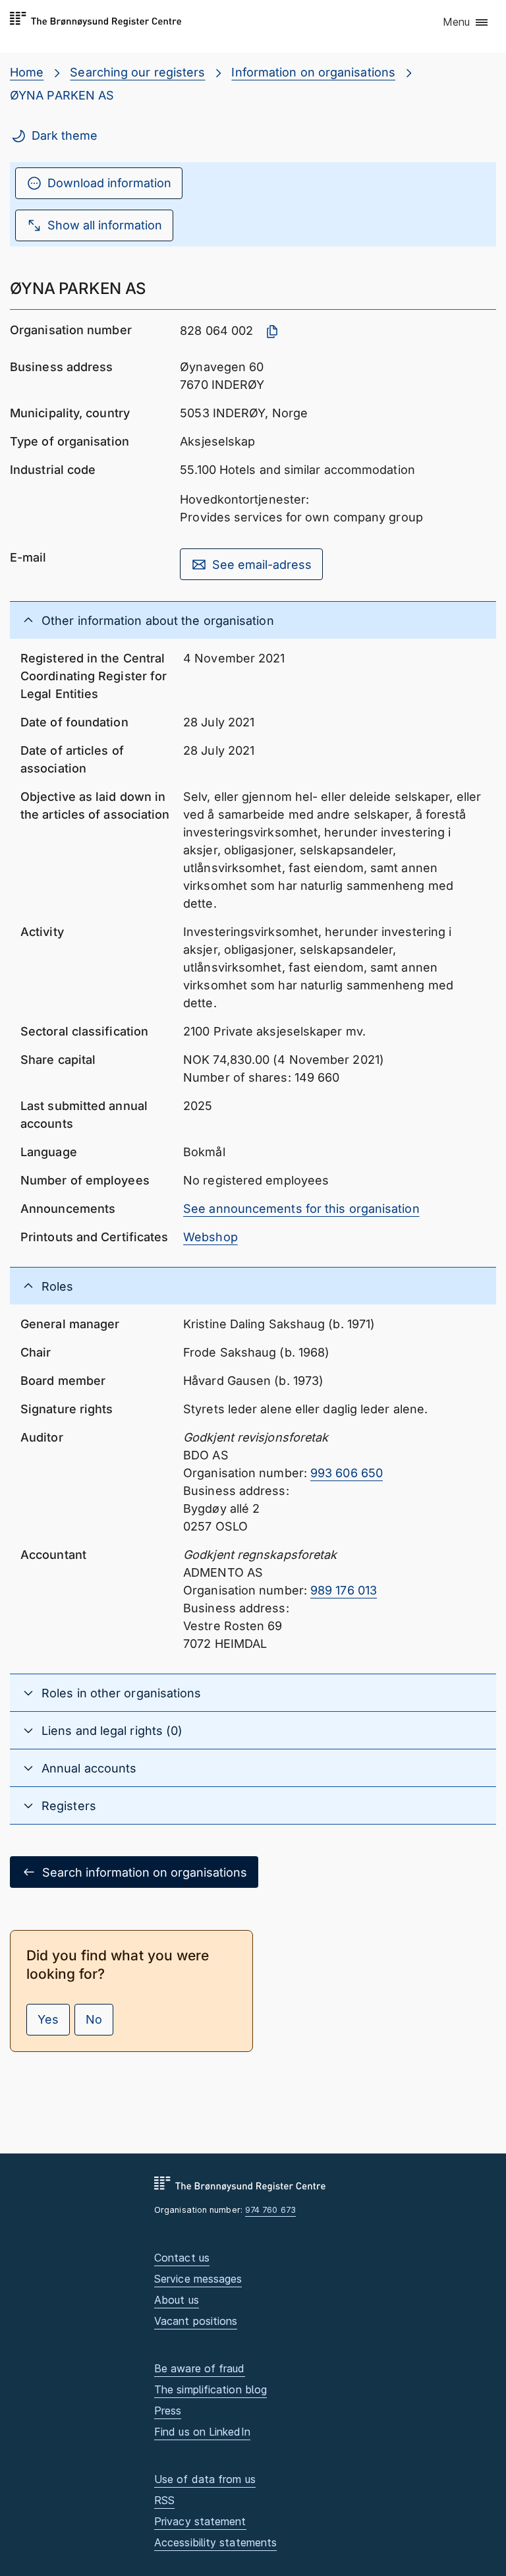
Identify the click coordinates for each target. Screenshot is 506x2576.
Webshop (211, 1237)
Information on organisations (313, 72)
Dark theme (65, 135)
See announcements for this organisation (301, 1209)
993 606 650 (347, 1473)
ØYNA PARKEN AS (62, 95)
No (94, 2019)
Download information (109, 183)
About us (177, 2300)
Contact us (182, 2258)
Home (27, 72)
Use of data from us (205, 2479)
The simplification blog (211, 2389)
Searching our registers (137, 72)
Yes (48, 2019)
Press (168, 2411)
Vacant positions (196, 2321)
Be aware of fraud (200, 2368)
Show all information (105, 225)
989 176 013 (344, 1590)
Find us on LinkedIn (202, 2432)
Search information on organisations (145, 1872)
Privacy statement (200, 2521)
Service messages (198, 2279)
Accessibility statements (215, 2542)
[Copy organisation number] (272, 332)
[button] (466, 23)
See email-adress (262, 565)
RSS (164, 2500)
